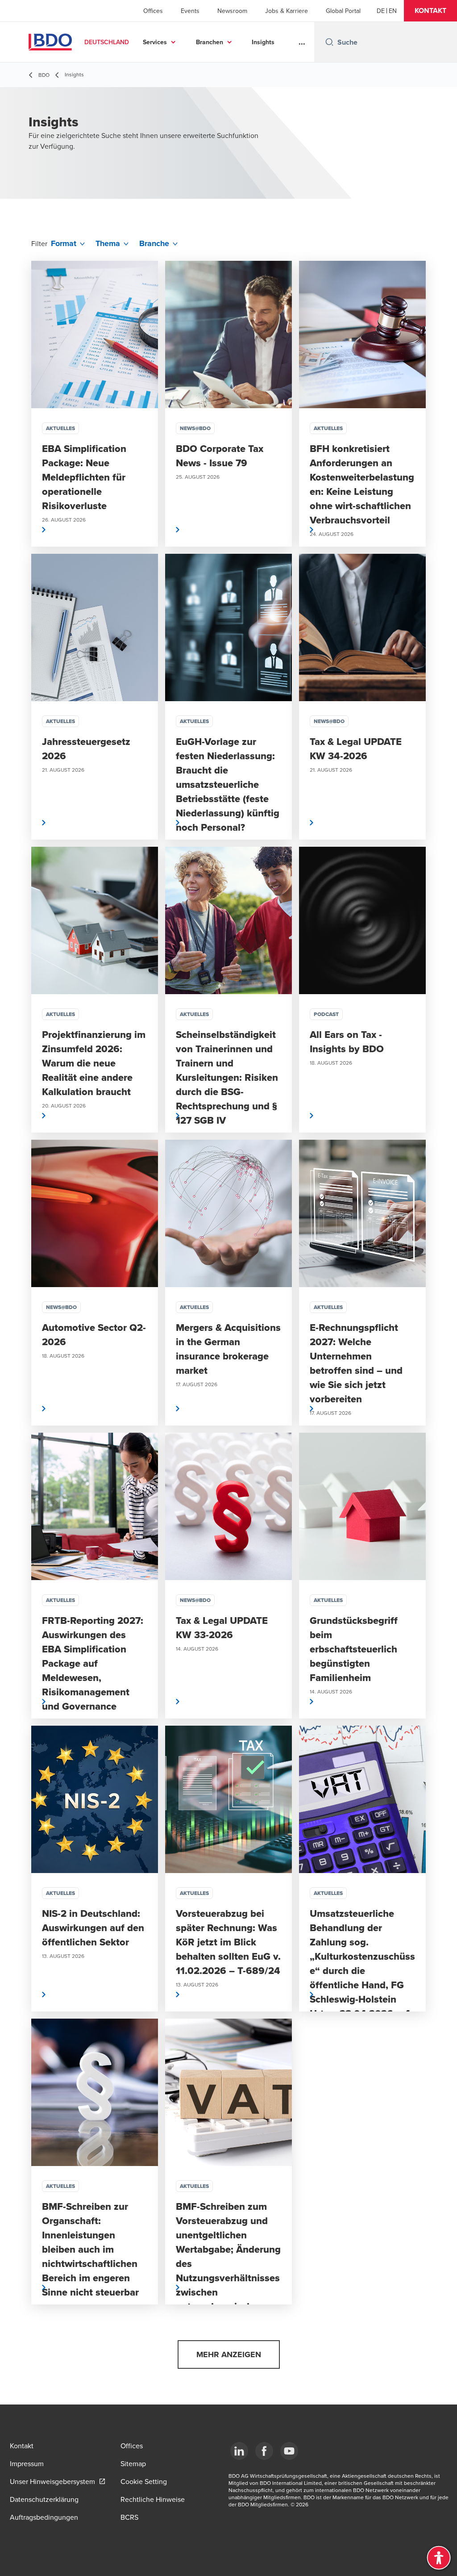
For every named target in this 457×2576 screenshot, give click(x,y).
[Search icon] (329, 42)
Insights (263, 42)
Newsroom (232, 11)
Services (155, 42)
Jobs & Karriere (287, 11)
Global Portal (343, 11)
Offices (153, 11)
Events (190, 11)
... (302, 42)
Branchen (210, 42)
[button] (430, 11)
